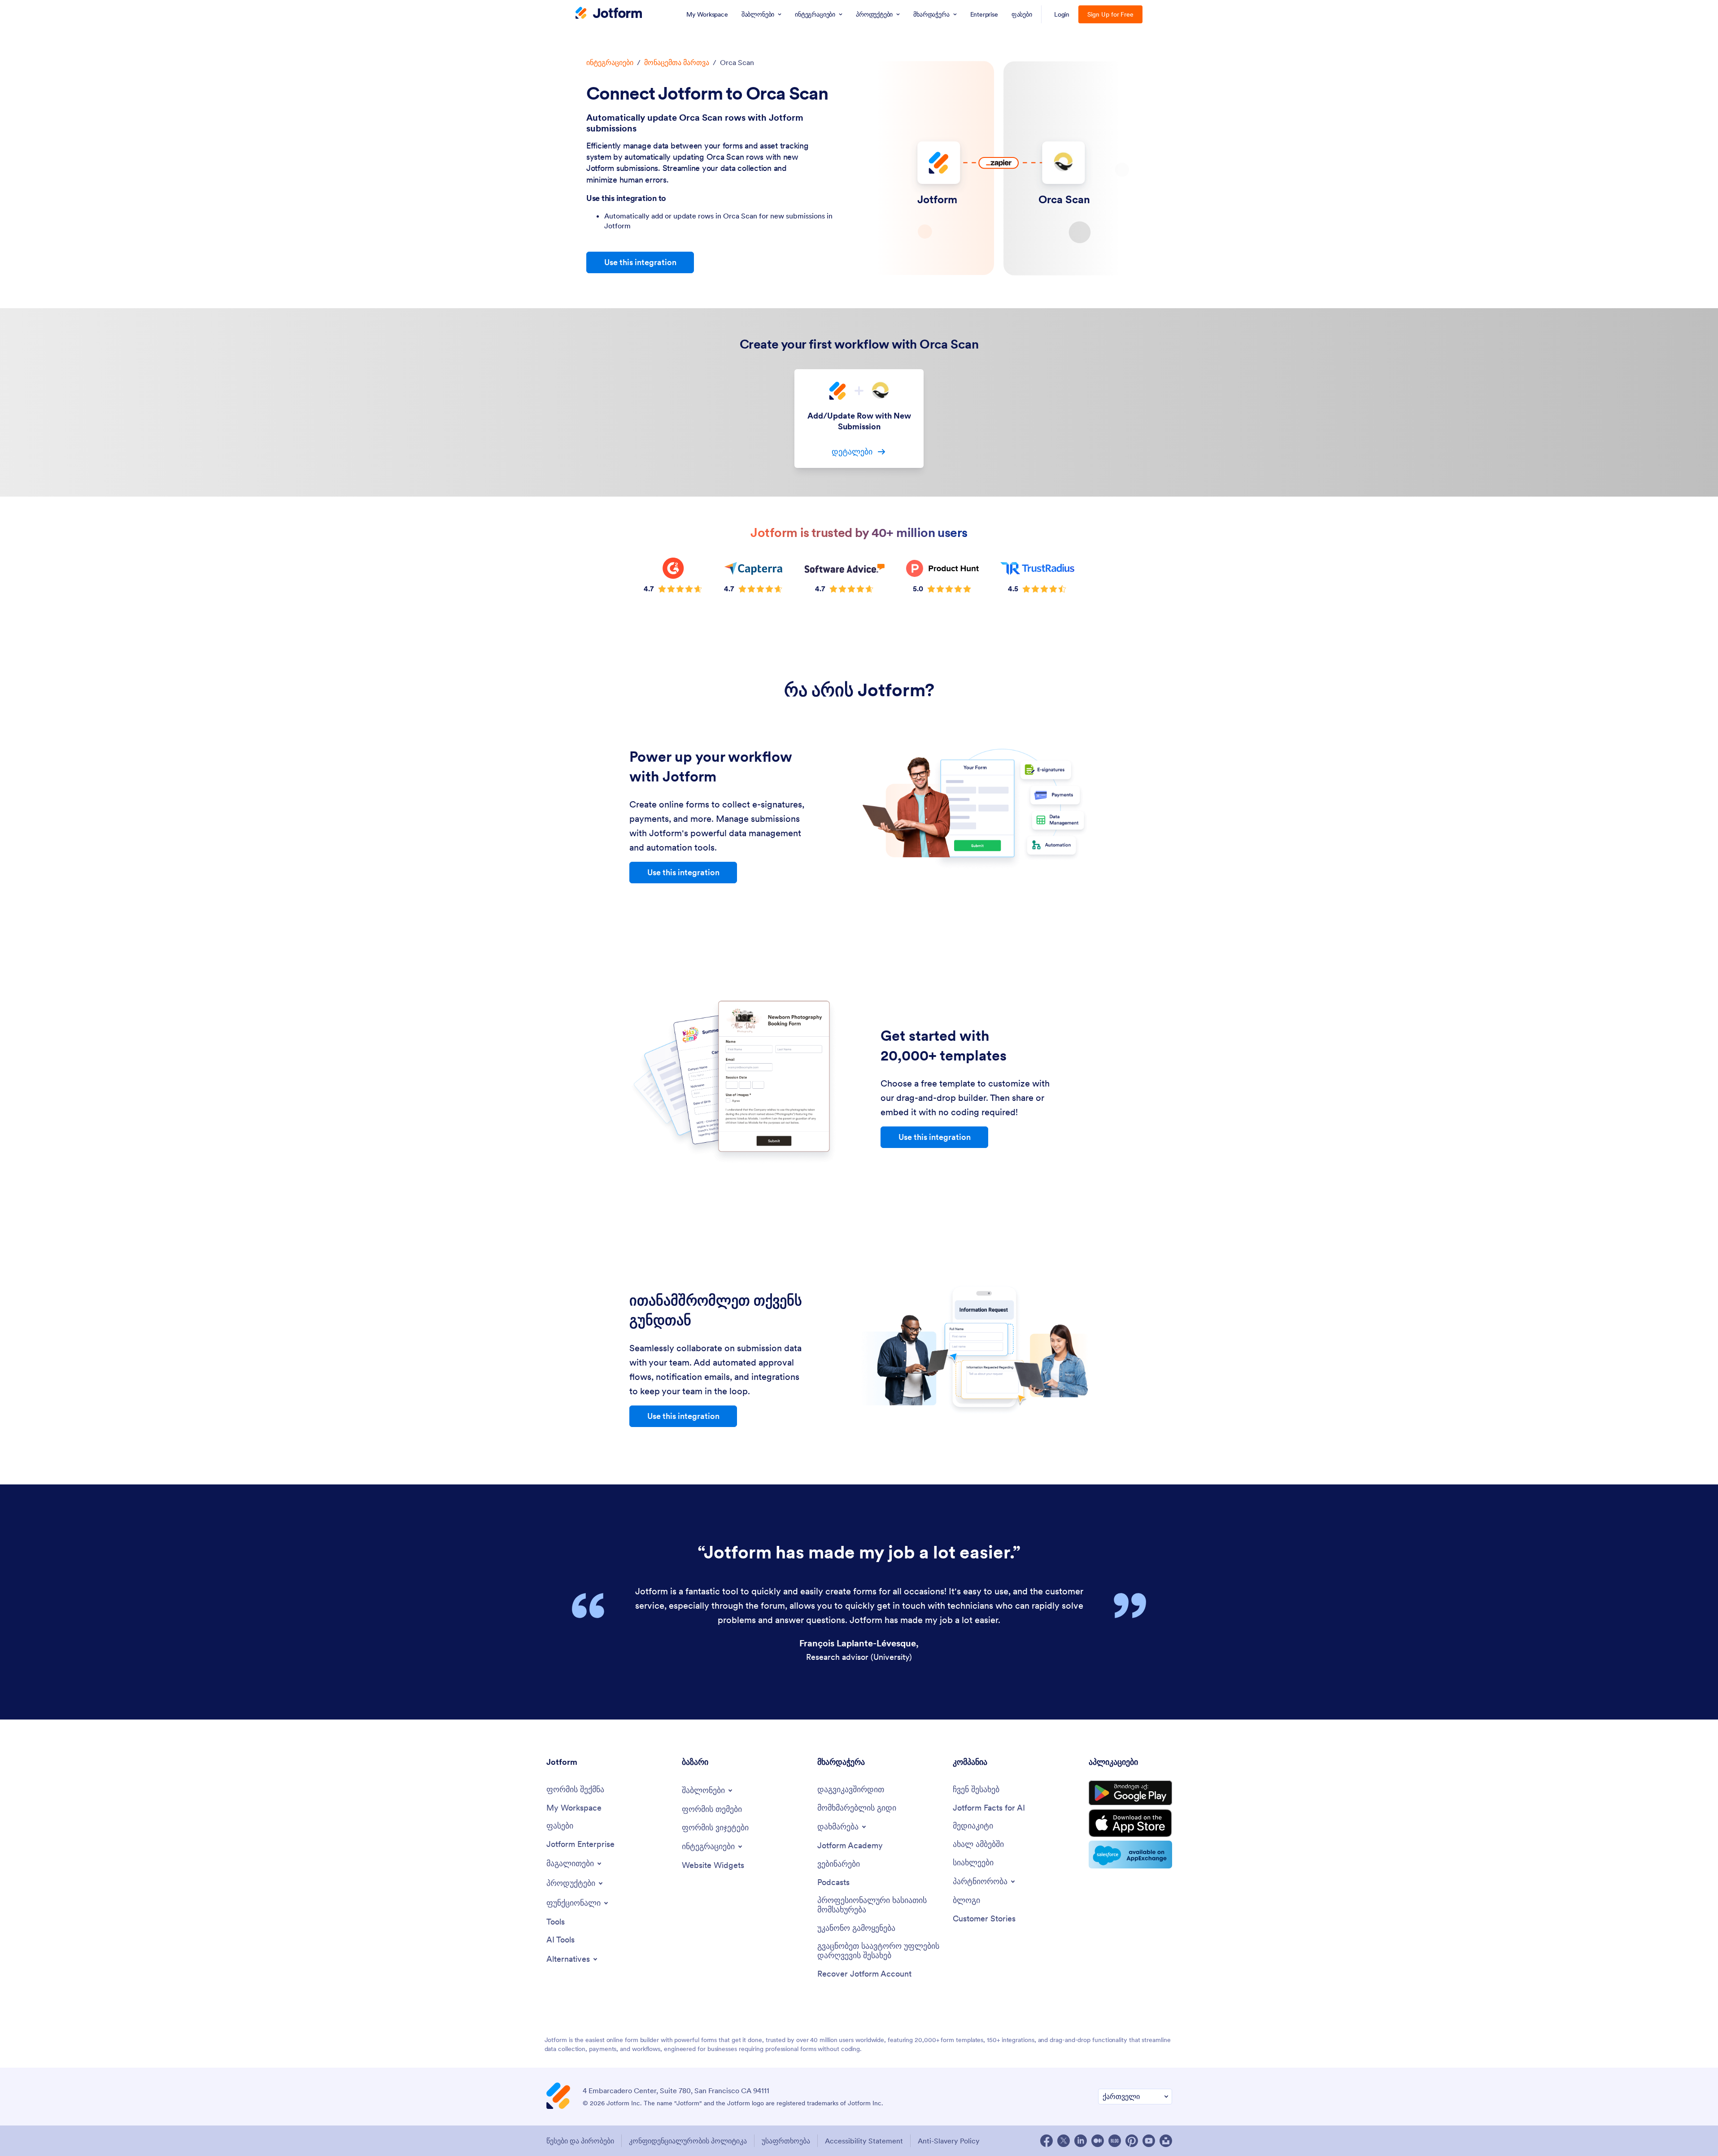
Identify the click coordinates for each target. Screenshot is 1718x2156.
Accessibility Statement (864, 2141)
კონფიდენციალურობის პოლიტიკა (688, 2141)
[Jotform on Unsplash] (1166, 2141)
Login (1062, 14)
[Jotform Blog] (1115, 2141)
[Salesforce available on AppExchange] (1130, 1855)
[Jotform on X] (1064, 2141)
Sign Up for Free (1110, 14)
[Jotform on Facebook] (1046, 2141)
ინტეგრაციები (610, 62)
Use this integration (640, 262)
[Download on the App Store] (1130, 1823)
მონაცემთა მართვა (677, 62)
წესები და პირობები (580, 2141)
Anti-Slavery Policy (949, 2141)
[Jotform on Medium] (1098, 2141)
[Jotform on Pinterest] (1132, 2141)
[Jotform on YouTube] (1149, 2141)
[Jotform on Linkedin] (1081, 2141)
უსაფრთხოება (786, 2141)
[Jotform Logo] (609, 14)
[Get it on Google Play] (1130, 1793)
